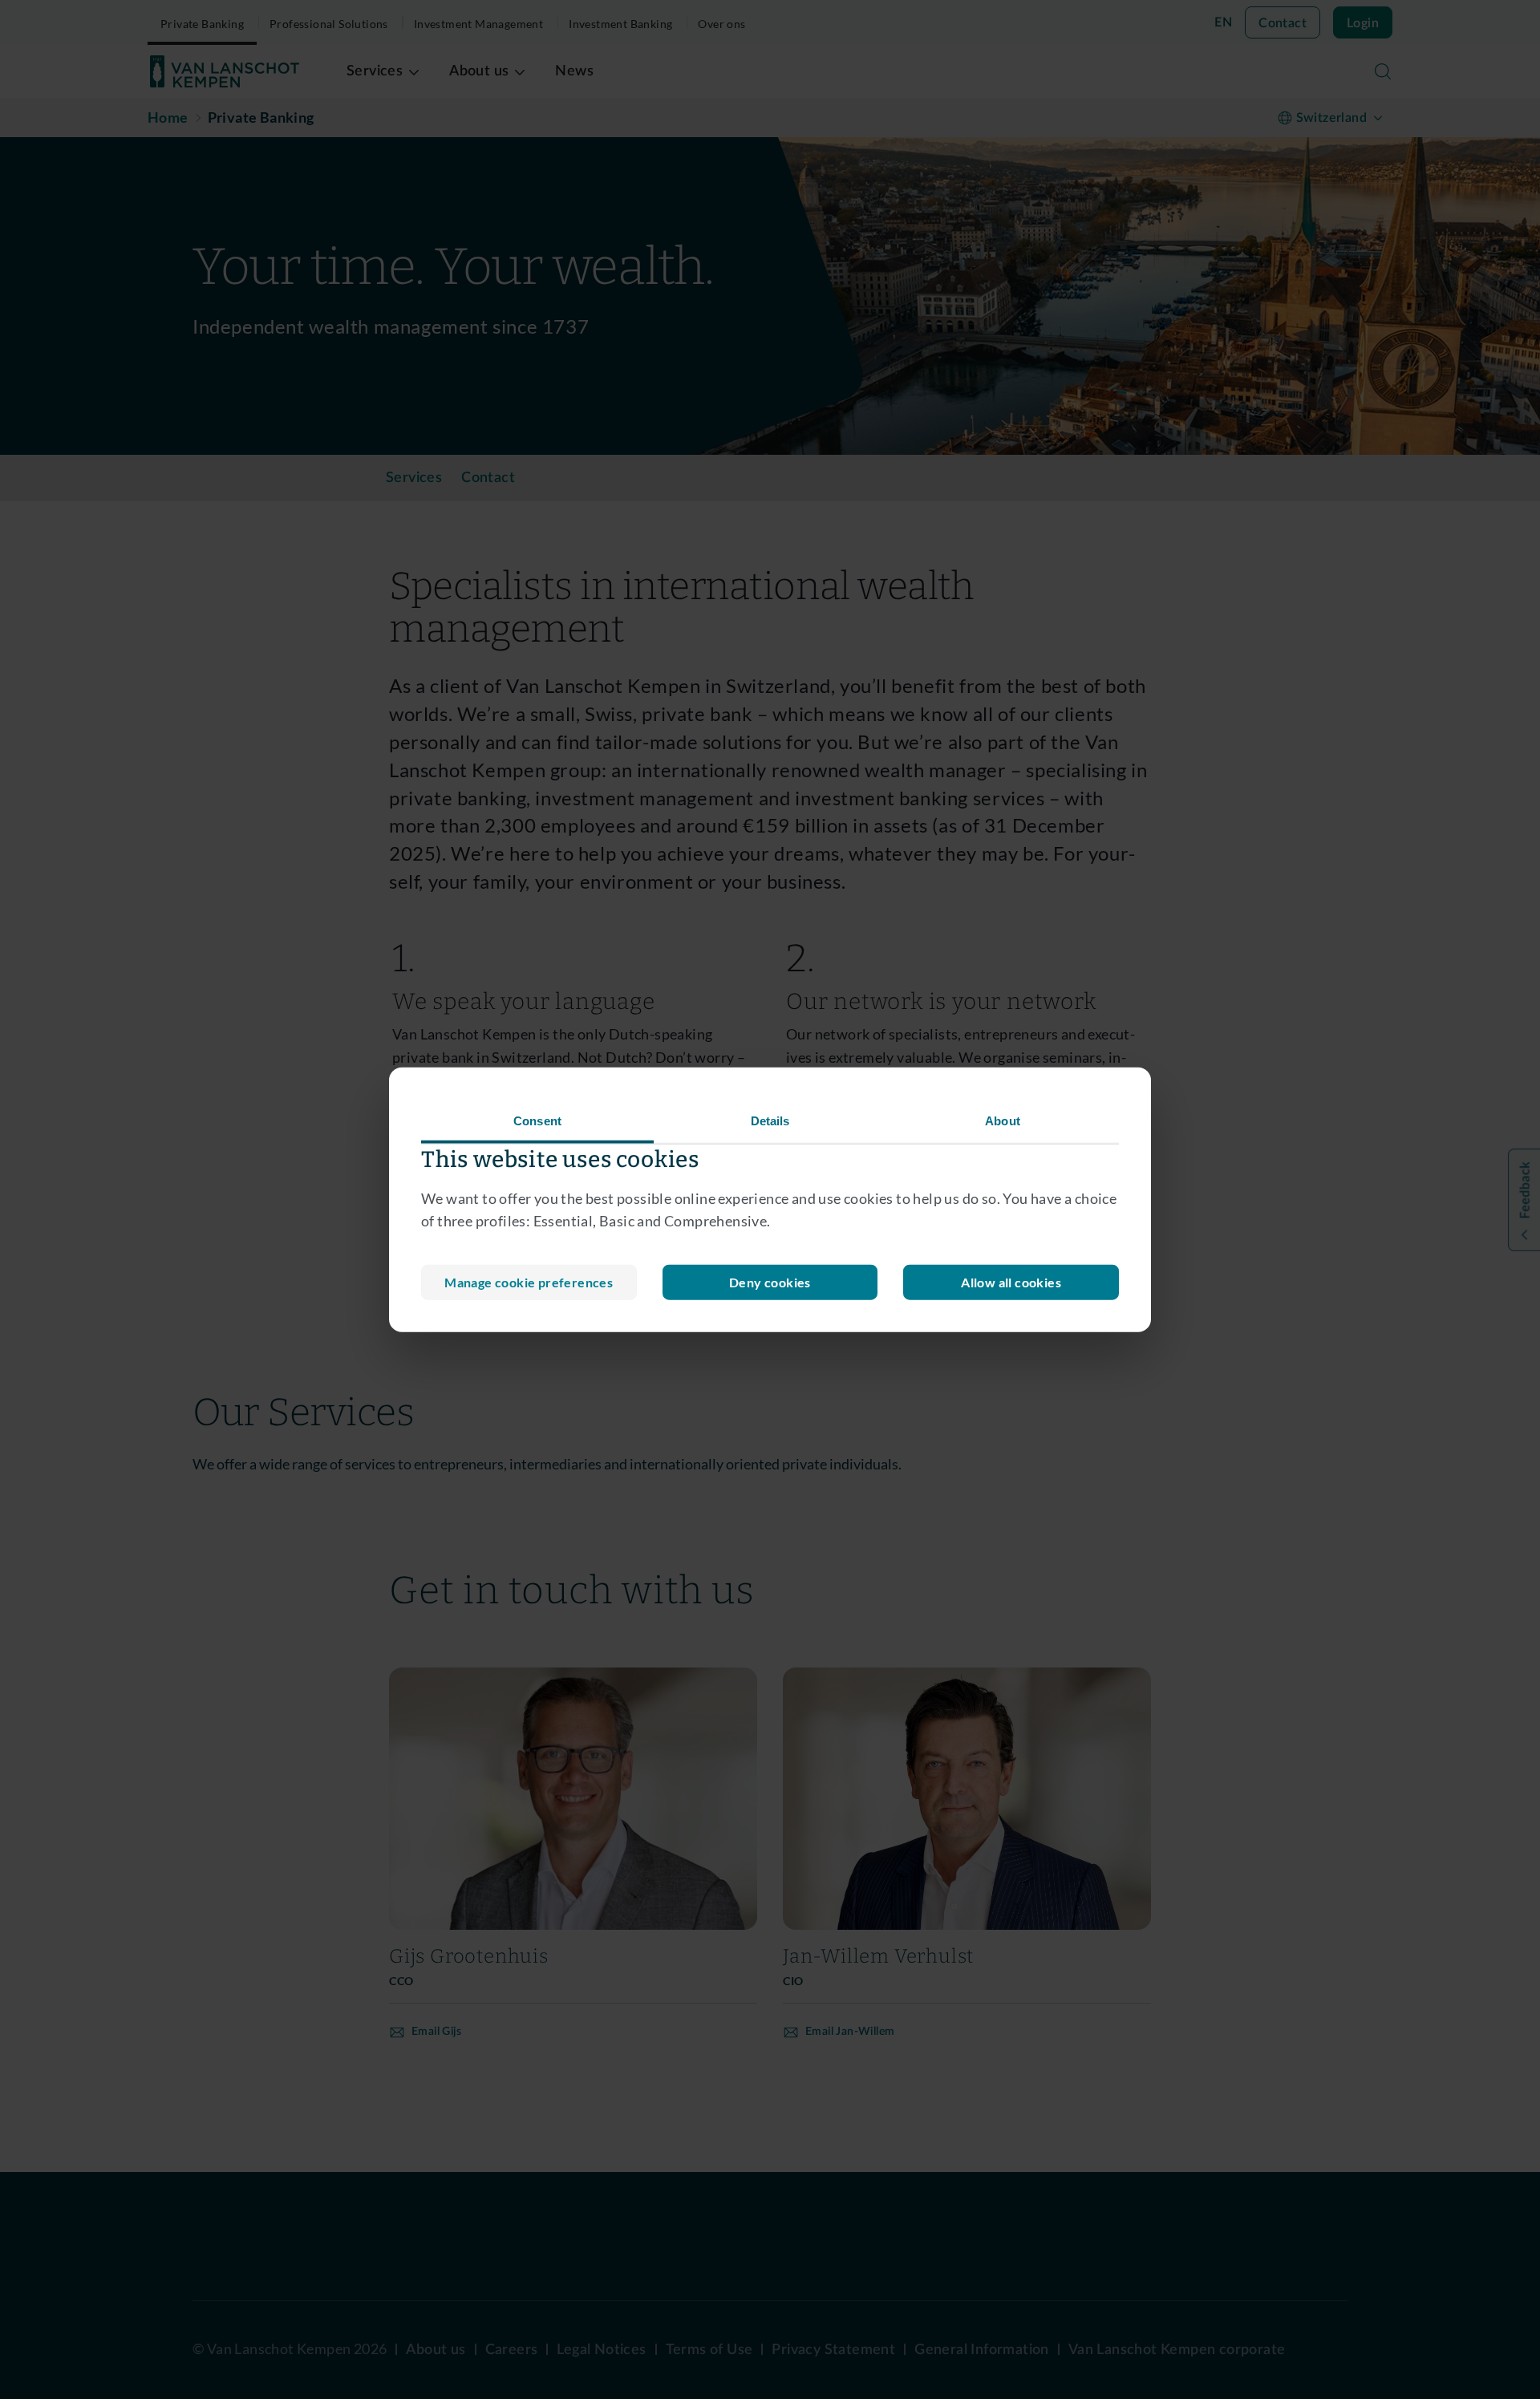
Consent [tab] (537, 1120)
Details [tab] (770, 1120)
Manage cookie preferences (529, 1282)
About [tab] (1003, 1120)
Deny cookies (770, 1282)
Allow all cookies (1011, 1282)
